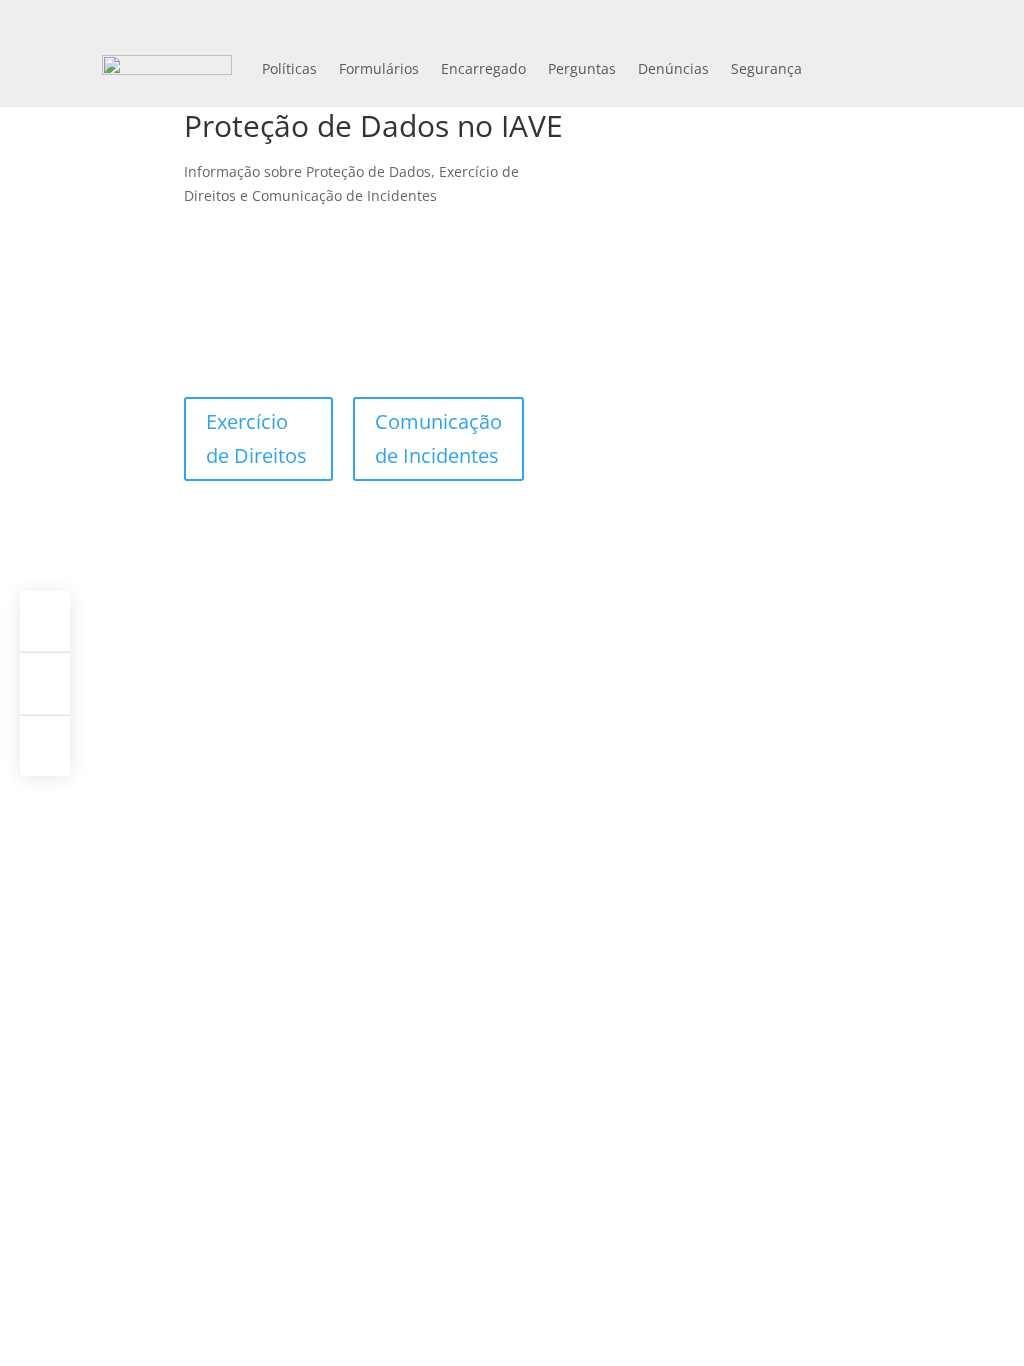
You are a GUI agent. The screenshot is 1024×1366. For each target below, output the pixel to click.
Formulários (379, 68)
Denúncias (673, 68)
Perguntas (582, 68)
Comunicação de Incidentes (438, 438)
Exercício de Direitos (256, 438)
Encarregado (483, 68)
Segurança (766, 68)
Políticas (289, 68)
